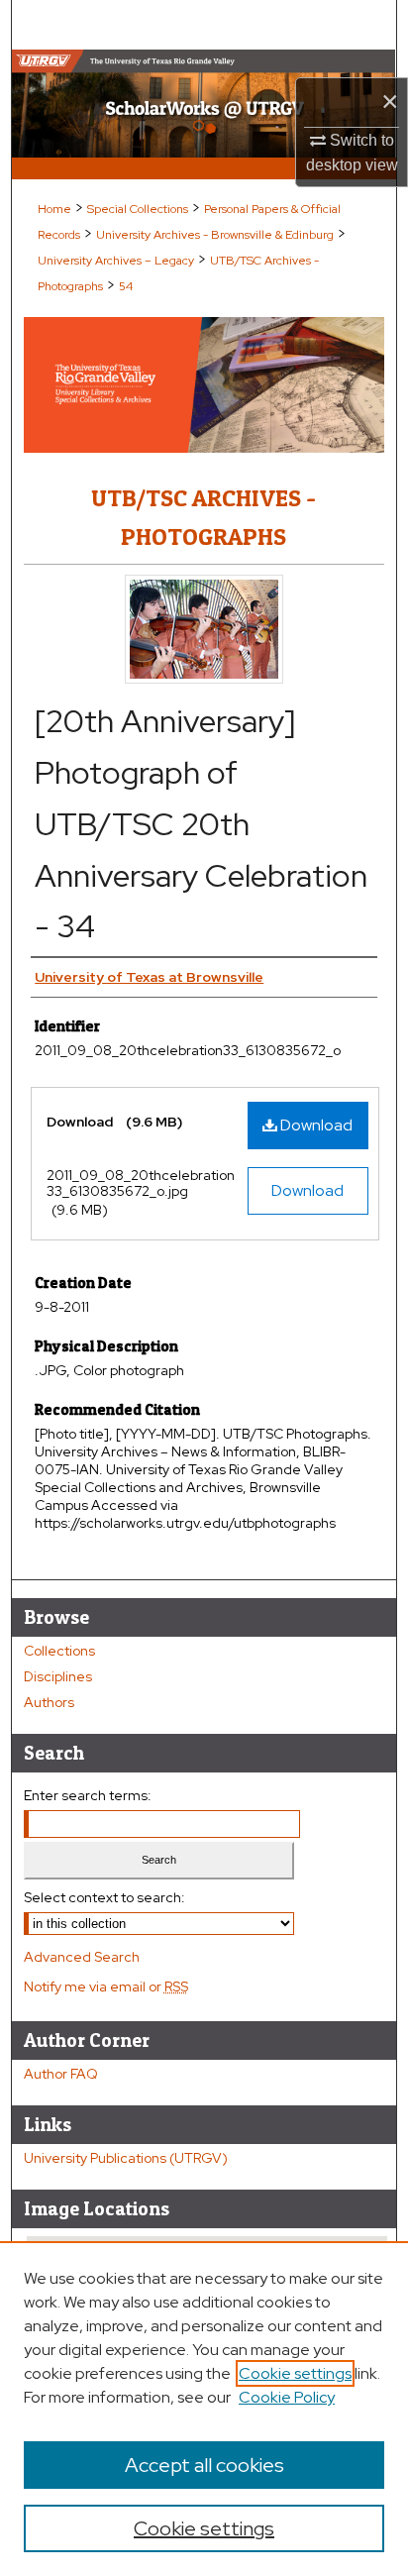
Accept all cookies (204, 2465)
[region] (204, 2409)
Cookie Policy (287, 2397)
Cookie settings (295, 2373)
